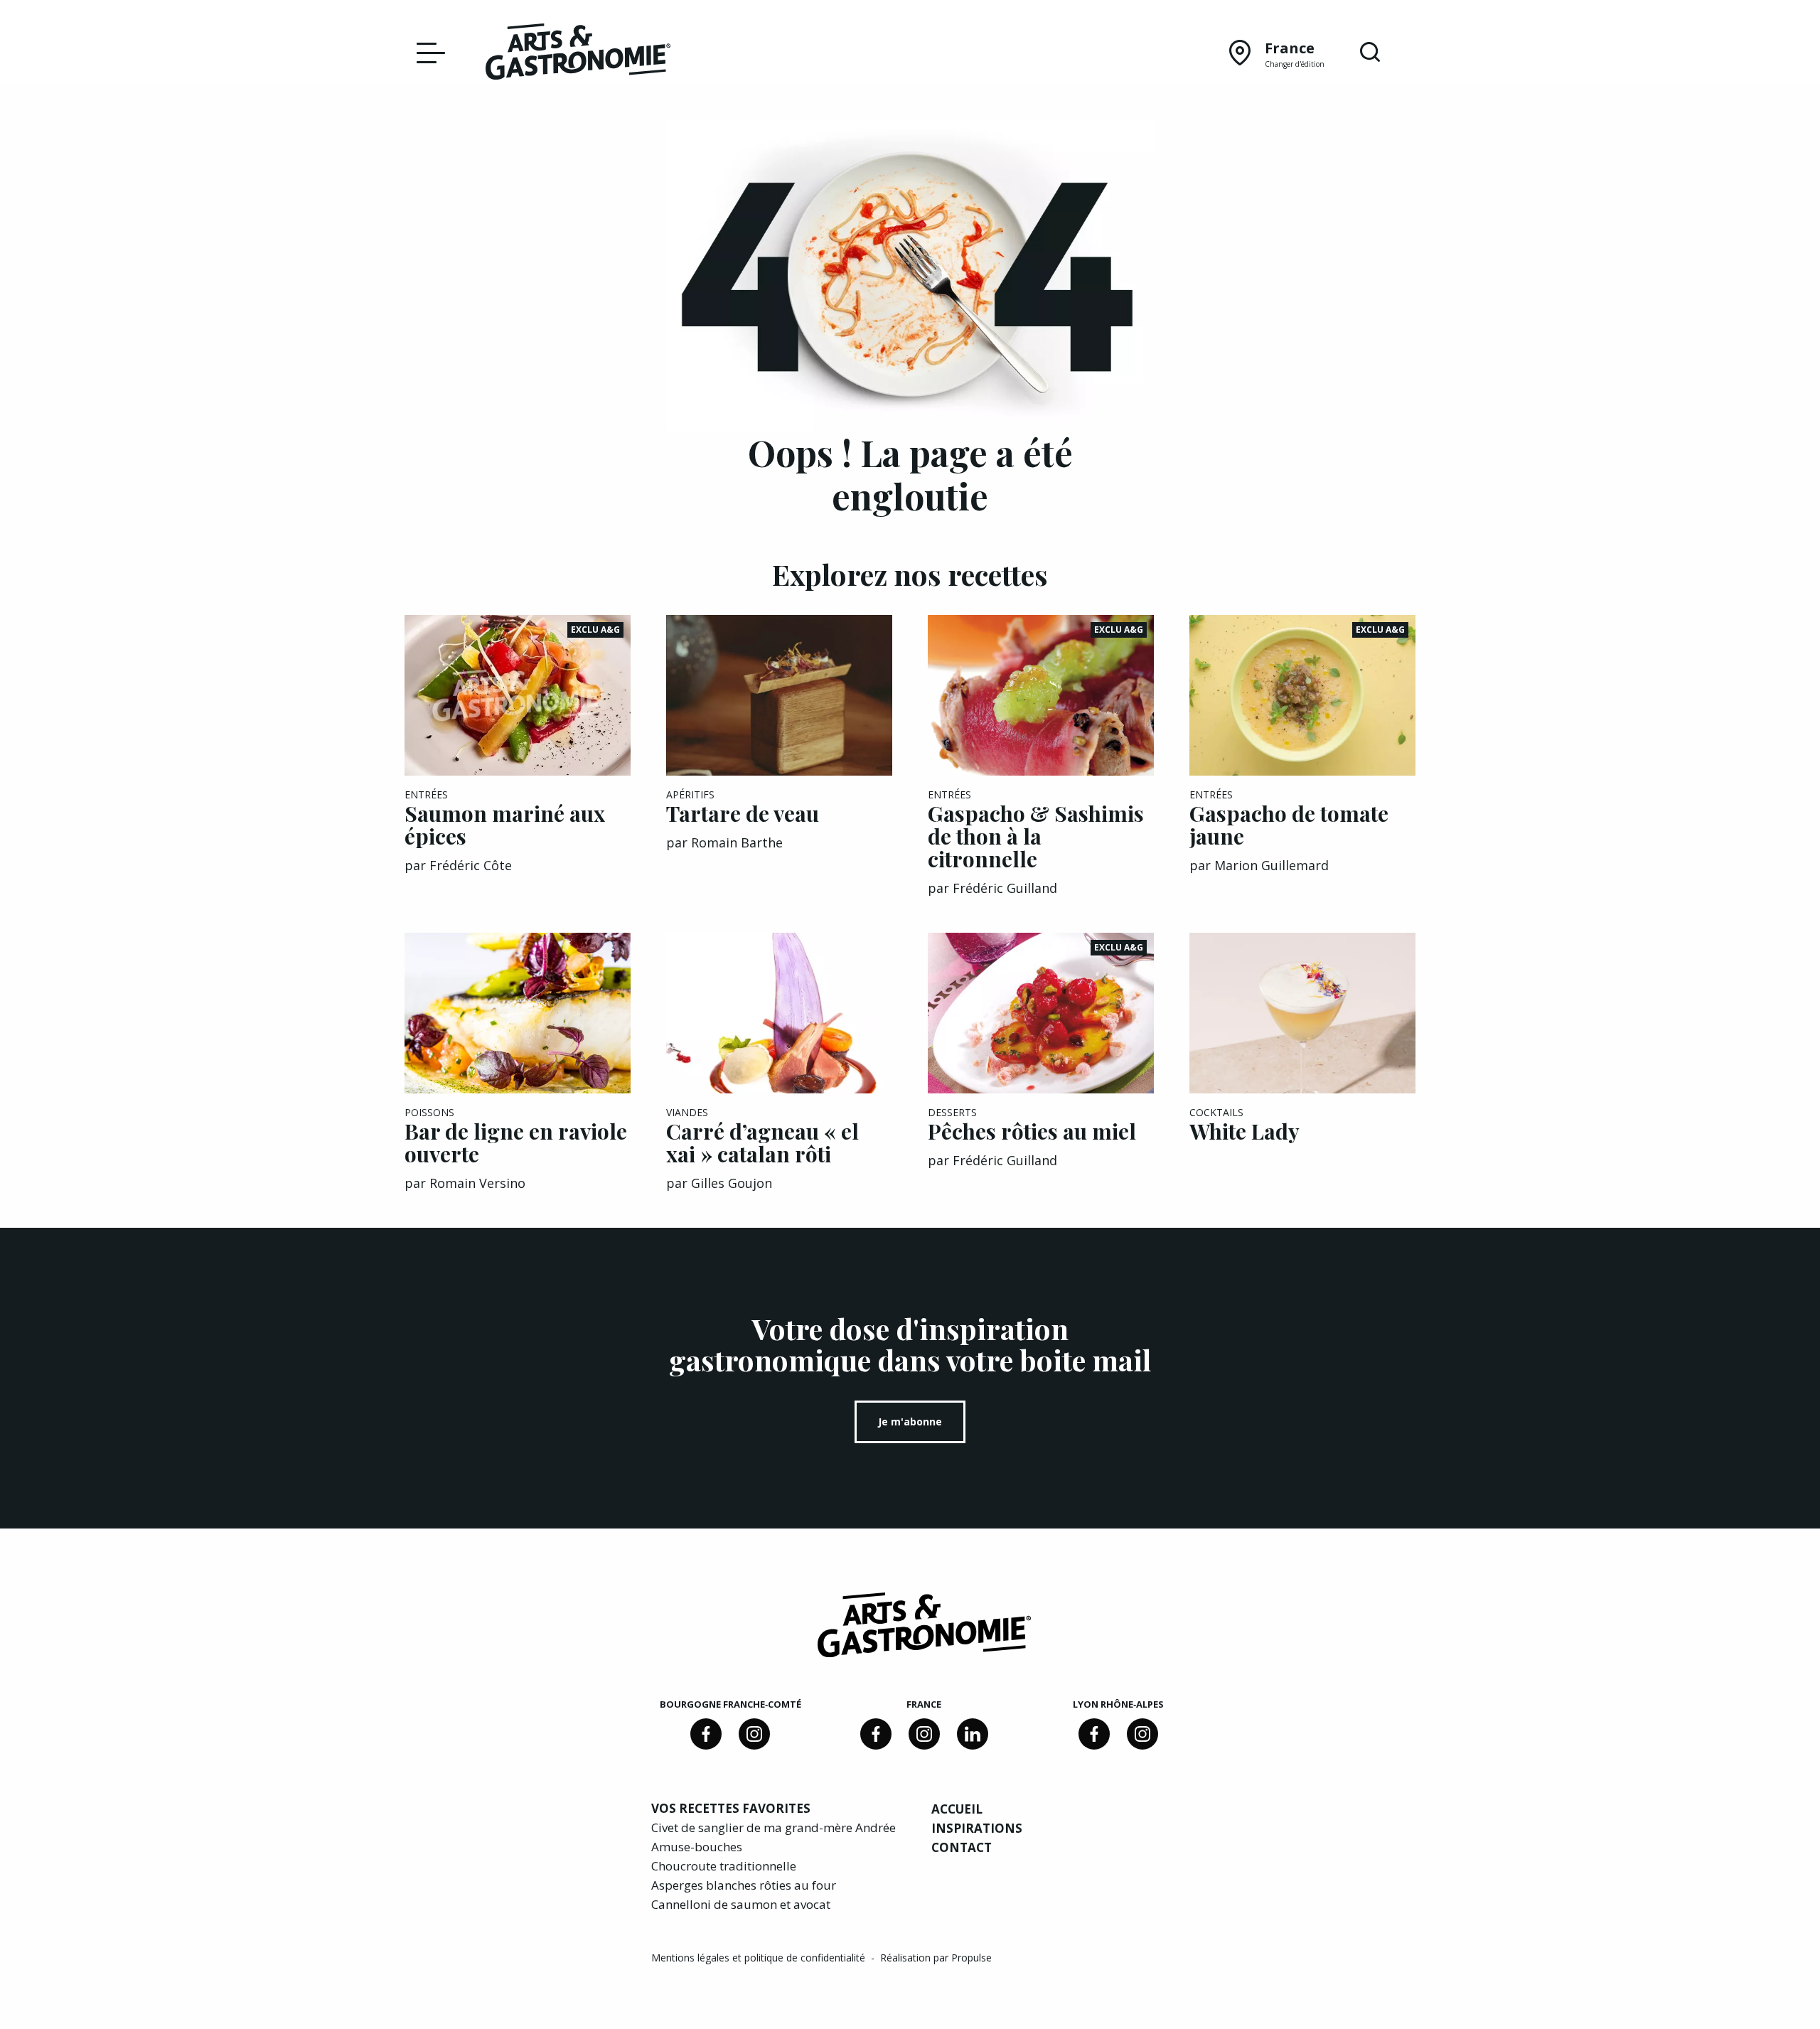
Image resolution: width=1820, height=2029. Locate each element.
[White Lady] (1302, 1013)
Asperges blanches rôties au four (744, 1885)
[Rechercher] (1370, 53)
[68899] (973, 1734)
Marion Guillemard (1272, 865)
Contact (962, 1847)
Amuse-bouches (697, 1847)
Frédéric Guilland (1005, 888)
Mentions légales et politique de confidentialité (760, 1958)
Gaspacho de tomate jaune (1289, 825)
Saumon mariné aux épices (505, 825)
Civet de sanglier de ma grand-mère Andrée (773, 1827)
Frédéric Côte (471, 865)
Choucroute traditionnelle (724, 1866)
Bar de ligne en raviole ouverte (516, 1142)
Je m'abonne (910, 1422)
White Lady (1244, 1131)
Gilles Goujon (732, 1183)
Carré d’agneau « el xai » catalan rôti (762, 1142)
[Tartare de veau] (779, 695)
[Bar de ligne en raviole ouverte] (518, 1013)
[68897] (754, 1734)
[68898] (706, 1734)
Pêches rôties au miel (1032, 1131)
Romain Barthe (737, 842)
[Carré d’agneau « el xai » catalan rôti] (779, 1013)
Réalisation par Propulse (936, 1958)
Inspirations (977, 1828)
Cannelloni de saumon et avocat (741, 1904)
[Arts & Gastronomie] (578, 54)
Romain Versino (477, 1183)
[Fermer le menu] (427, 52)
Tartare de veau (743, 813)
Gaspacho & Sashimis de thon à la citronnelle (1036, 836)
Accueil (957, 1809)
